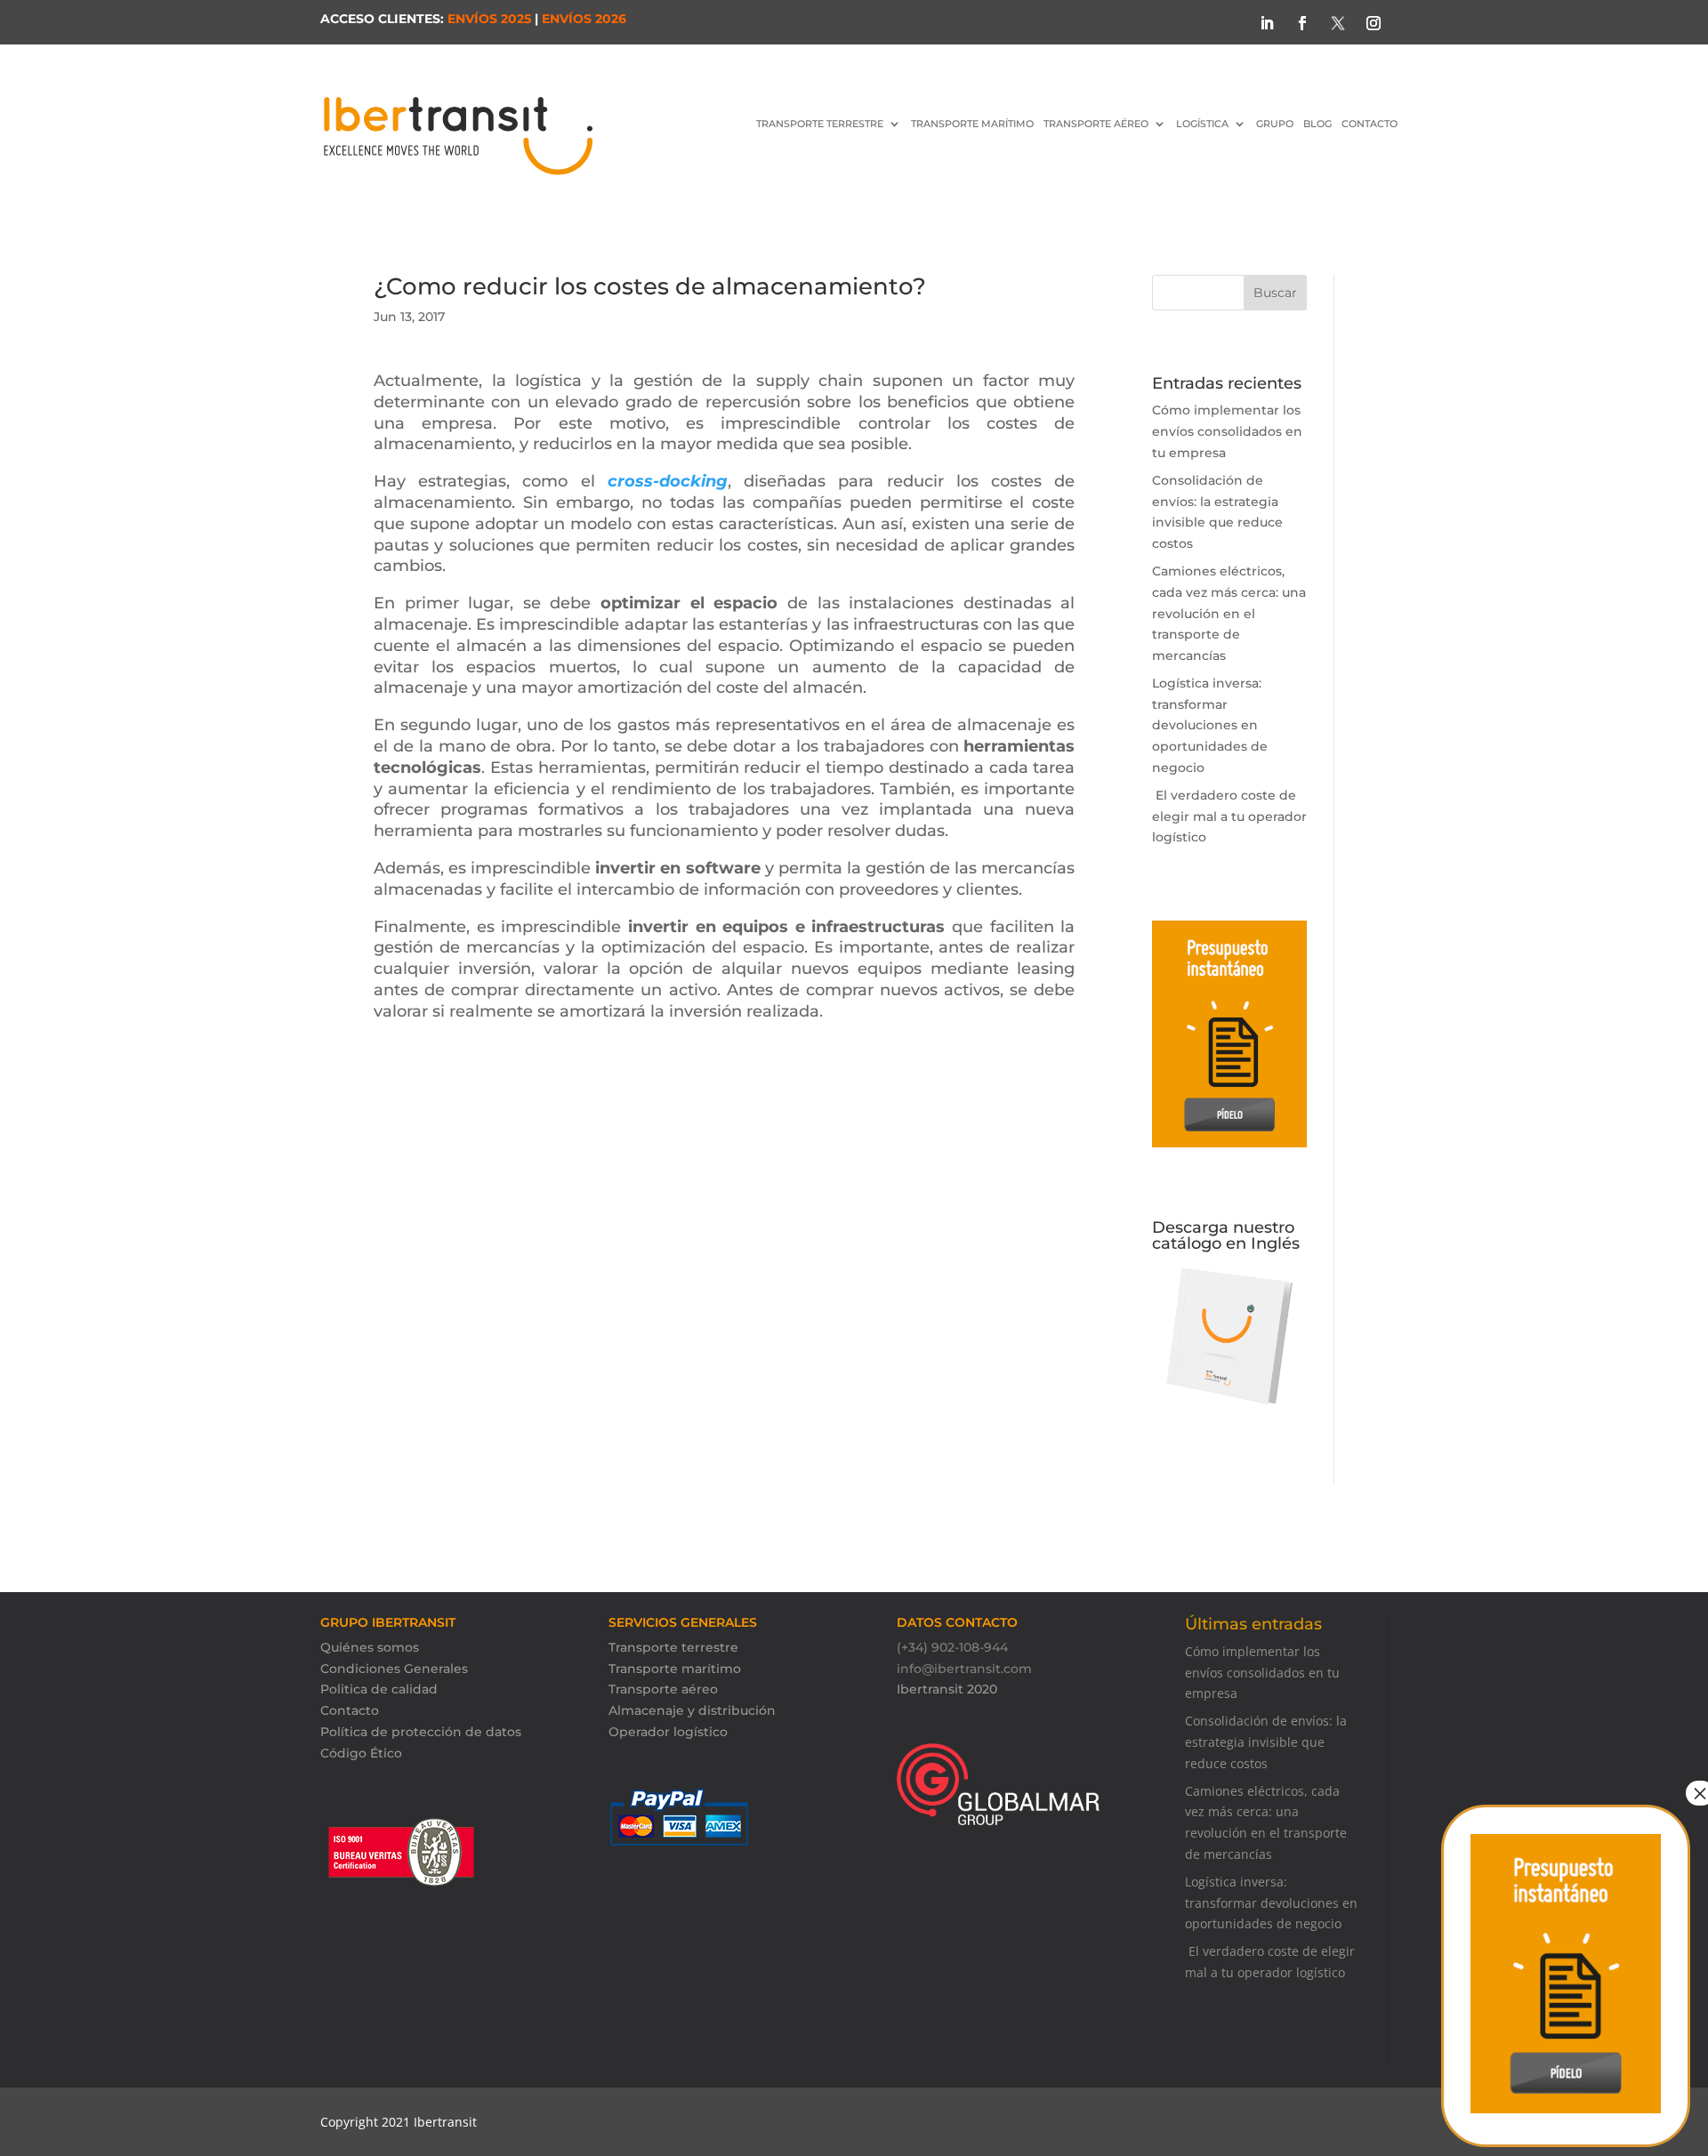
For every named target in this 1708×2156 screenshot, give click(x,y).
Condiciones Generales (394, 1669)
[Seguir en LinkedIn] (1267, 23)
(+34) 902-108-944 (952, 1647)
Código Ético (361, 1753)
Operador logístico (668, 1732)
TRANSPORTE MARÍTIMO (972, 124)
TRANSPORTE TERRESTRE (820, 124)
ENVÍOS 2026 (584, 19)
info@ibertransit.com (964, 1669)
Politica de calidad (379, 1689)
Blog (1317, 124)
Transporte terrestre (673, 1647)
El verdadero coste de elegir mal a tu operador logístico (1229, 817)
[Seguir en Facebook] (1302, 23)
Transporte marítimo (675, 1669)
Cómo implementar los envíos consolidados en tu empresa (1227, 431)
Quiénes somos (370, 1647)
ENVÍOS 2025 (489, 19)
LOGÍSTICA (1202, 124)
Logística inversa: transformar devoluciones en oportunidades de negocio (1210, 725)
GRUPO (1275, 124)
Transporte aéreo (1096, 124)
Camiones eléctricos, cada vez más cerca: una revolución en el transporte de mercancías (1229, 613)
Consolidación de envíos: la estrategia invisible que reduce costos (1266, 1742)
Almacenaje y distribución (692, 1710)
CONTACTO (1370, 124)
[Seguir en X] (1338, 23)
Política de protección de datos (421, 1732)
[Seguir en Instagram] (1374, 23)
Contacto (350, 1710)
